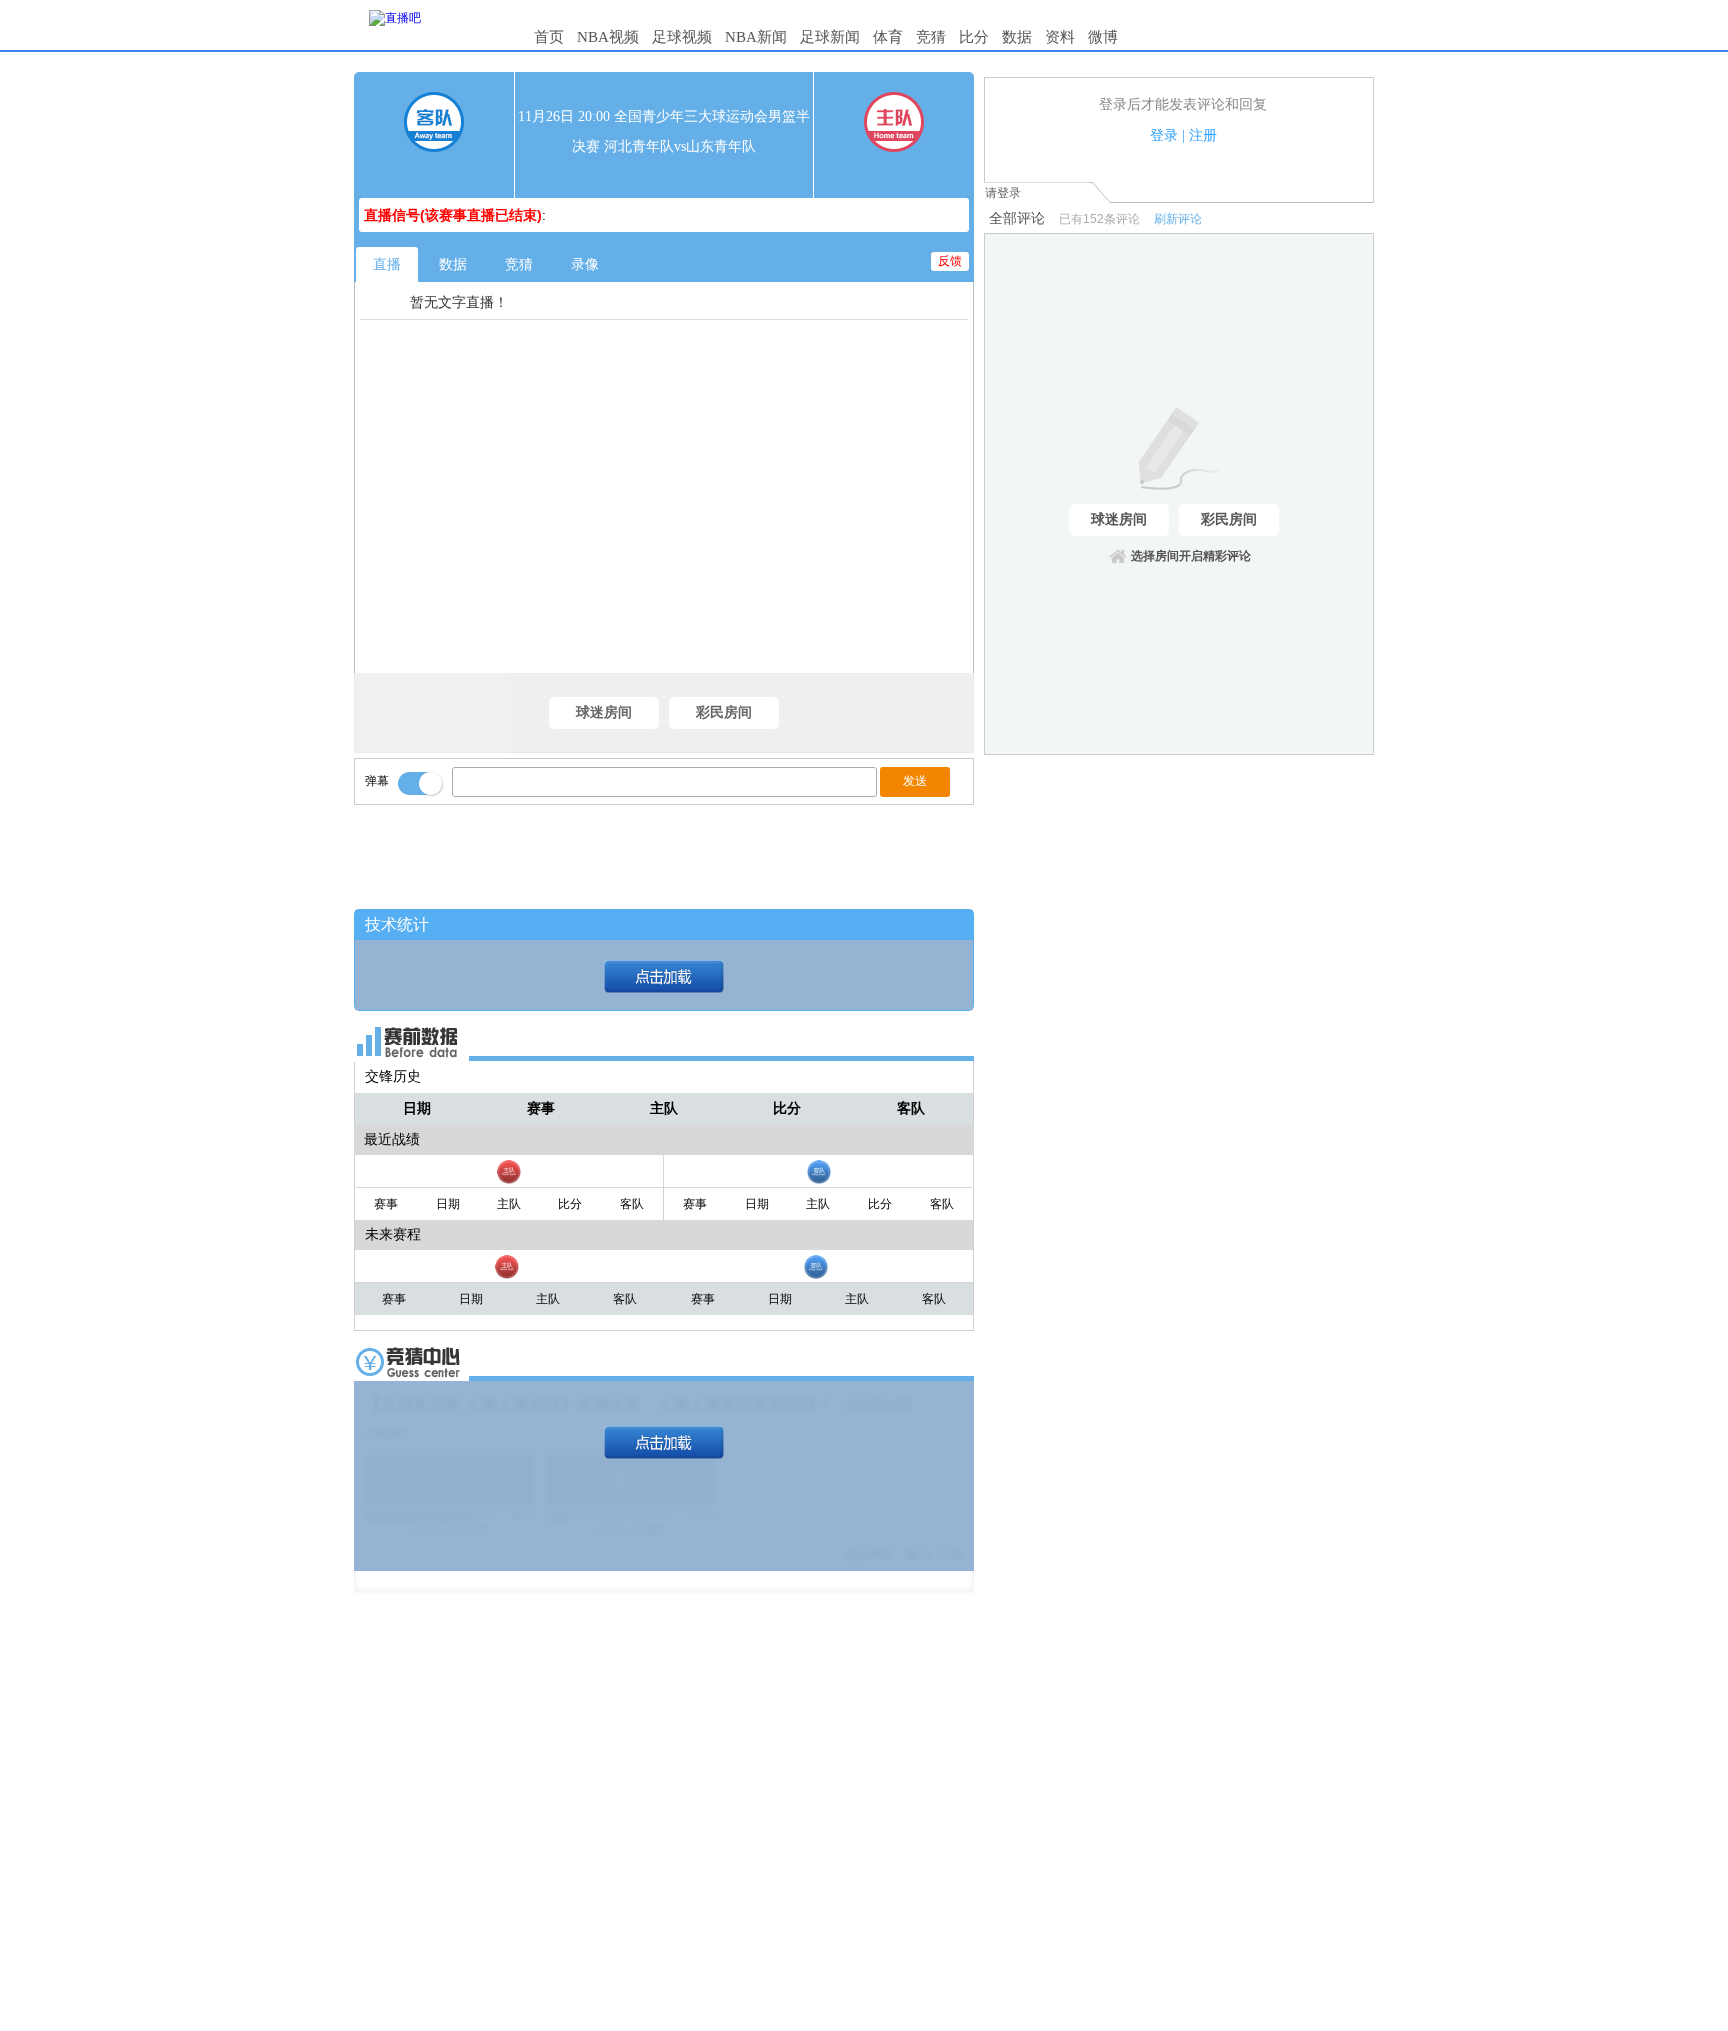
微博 (1103, 37)
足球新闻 (830, 37)
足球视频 (682, 37)
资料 (1060, 37)
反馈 (950, 261)
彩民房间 (724, 712)
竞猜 (931, 37)
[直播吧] (395, 18)
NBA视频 (608, 37)
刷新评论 (1178, 219)
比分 (974, 37)
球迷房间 (604, 712)
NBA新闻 (756, 37)
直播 (387, 264)
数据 (1017, 37)
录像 (585, 264)
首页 (549, 37)
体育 (888, 37)
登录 (1164, 135)
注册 (1203, 135)
